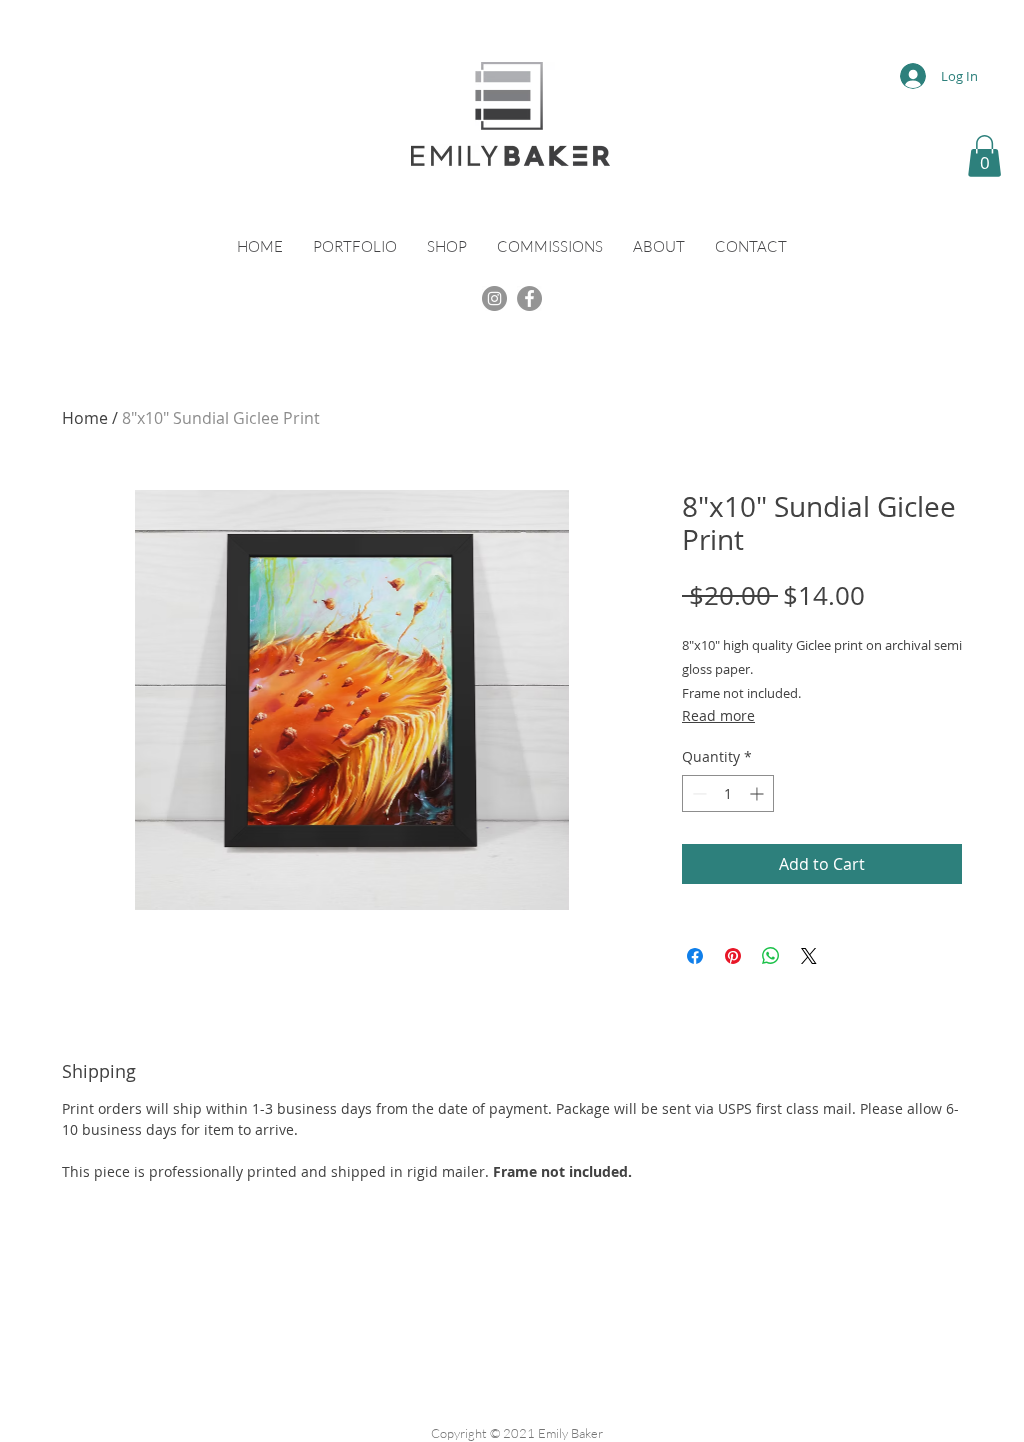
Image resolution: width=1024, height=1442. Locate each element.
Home (85, 418)
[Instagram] (494, 298)
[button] (984, 156)
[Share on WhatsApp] (771, 956)
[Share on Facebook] (695, 956)
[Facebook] (529, 298)
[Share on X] (809, 956)
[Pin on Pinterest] (733, 956)
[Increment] (758, 793)
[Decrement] (697, 793)
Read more (718, 715)
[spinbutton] (728, 793)
